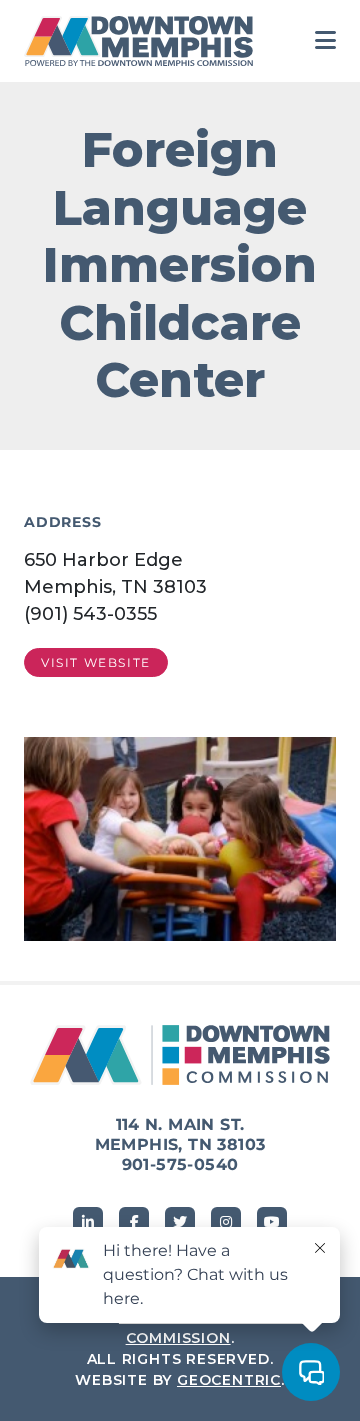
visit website (96, 662)
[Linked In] (88, 1222)
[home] (144, 41)
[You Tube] (272, 1222)
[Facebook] (134, 1222)
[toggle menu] (325, 41)
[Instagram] (226, 1222)
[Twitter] (180, 1222)
